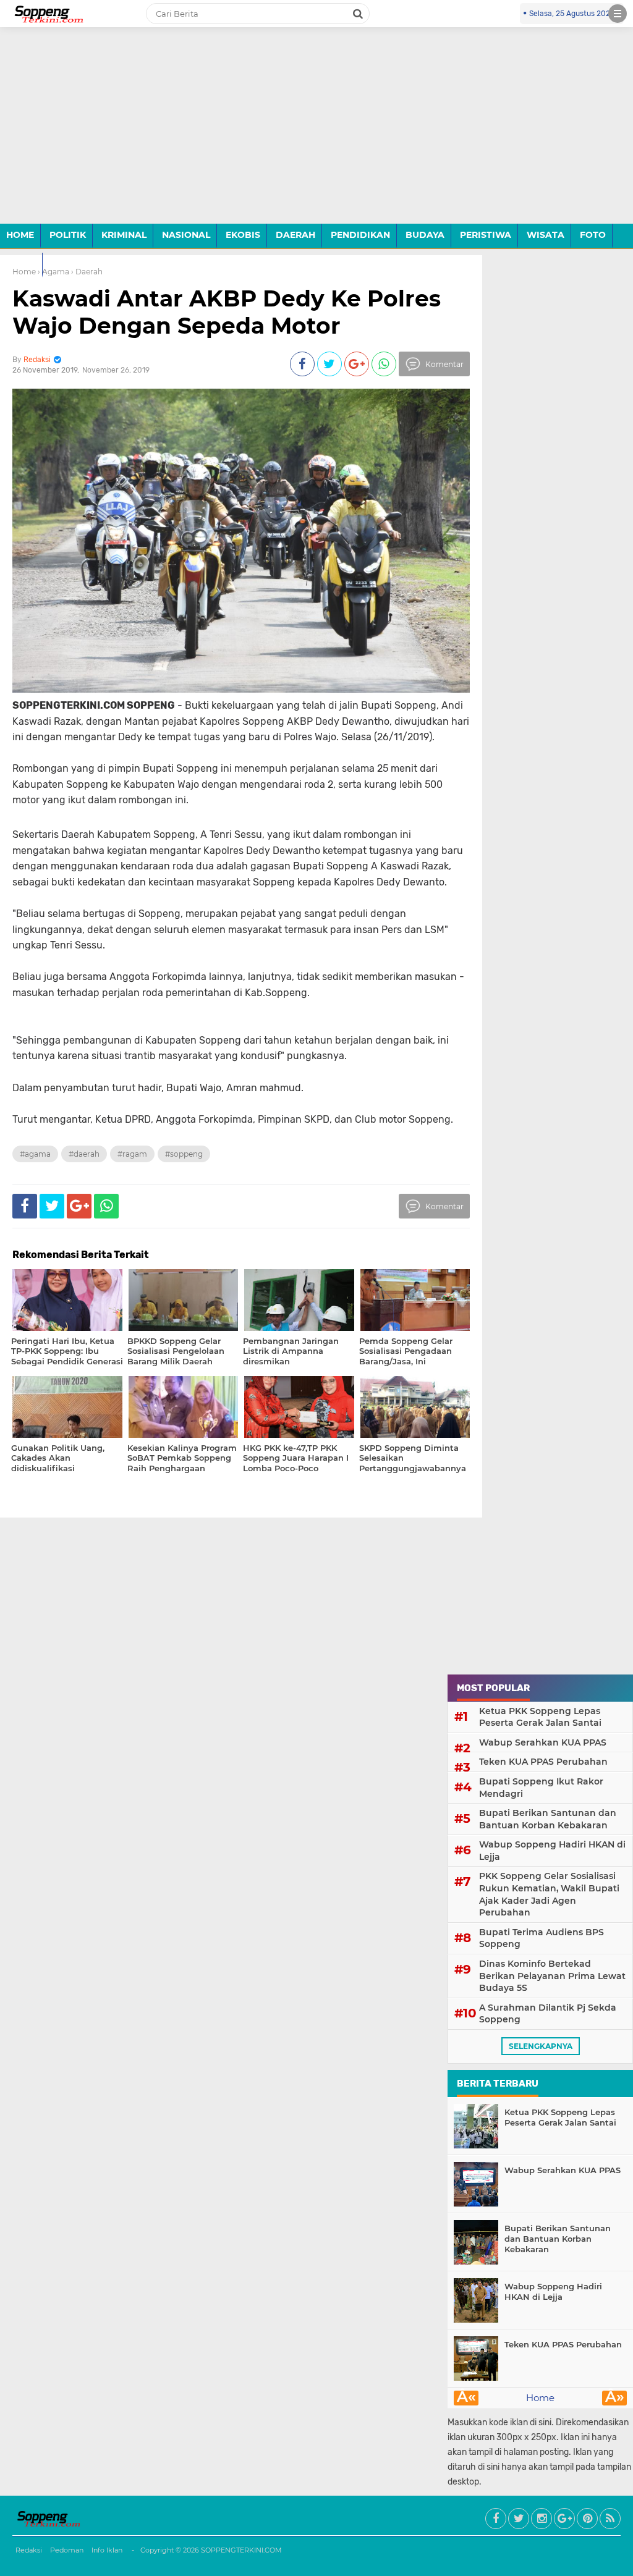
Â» (615, 2398)
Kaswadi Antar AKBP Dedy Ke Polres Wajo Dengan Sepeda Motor (227, 312)
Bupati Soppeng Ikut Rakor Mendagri (541, 1788)
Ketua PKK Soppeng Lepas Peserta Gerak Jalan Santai (540, 1717)
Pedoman (67, 2550)
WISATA (546, 235)
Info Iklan (107, 2550)
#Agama (35, 1154)
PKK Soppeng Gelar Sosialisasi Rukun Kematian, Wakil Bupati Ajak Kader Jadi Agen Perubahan (549, 1894)
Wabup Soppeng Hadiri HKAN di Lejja (552, 1851)
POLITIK (68, 235)
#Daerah (84, 1154)
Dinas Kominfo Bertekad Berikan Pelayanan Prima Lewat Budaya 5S (552, 1976)
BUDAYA (425, 235)
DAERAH (295, 235)
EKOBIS (243, 235)
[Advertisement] (316, 135)
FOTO (593, 235)
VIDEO (21, 264)
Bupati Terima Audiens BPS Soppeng (542, 1938)
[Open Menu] (618, 14)
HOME (20, 235)
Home (540, 2398)
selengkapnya (541, 2046)
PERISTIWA (486, 235)
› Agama (53, 272)
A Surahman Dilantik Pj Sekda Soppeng (548, 2014)
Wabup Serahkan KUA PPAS (543, 1742)
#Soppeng (184, 1154)
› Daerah (87, 272)
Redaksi (29, 2550)
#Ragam (132, 1154)
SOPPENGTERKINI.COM (241, 2550)
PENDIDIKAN (360, 235)
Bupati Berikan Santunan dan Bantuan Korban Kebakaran (548, 1819)
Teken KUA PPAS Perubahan (543, 1762)
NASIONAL (186, 235)
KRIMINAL (124, 235)
